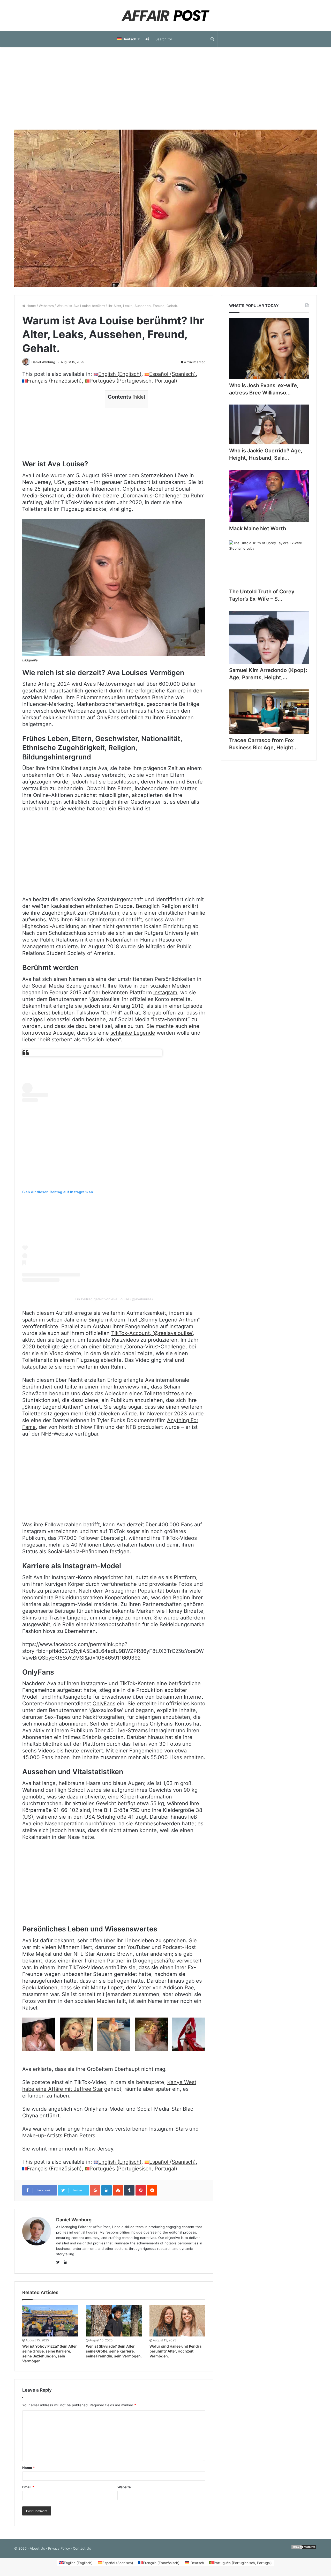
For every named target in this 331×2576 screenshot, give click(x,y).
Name (28, 2468)
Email (28, 2487)
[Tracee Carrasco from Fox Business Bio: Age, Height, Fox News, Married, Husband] (269, 712)
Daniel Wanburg (43, 362)
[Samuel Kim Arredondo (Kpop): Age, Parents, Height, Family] (269, 637)
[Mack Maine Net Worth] (269, 496)
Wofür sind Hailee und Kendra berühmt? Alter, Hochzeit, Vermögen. (175, 2351)
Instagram (165, 992)
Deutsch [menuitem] (197, 2563)
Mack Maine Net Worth (258, 528)
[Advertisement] (165, 88)
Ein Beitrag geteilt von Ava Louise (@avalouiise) (114, 1299)
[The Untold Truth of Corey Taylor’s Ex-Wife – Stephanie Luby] (269, 563)
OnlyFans (104, 1704)
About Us (37, 2548)
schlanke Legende (133, 1033)
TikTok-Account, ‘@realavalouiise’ (152, 1333)
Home (31, 306)
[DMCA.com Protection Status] (304, 2548)
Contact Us (82, 2548)
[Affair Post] (165, 16)
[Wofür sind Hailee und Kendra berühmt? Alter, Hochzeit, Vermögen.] (177, 2321)
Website (124, 2487)
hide (139, 397)
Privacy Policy (59, 2548)
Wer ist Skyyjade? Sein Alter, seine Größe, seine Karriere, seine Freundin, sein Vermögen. (114, 2351)
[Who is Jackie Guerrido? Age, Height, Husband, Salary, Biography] (269, 424)
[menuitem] (128, 39)
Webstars (46, 306)
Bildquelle (30, 660)
